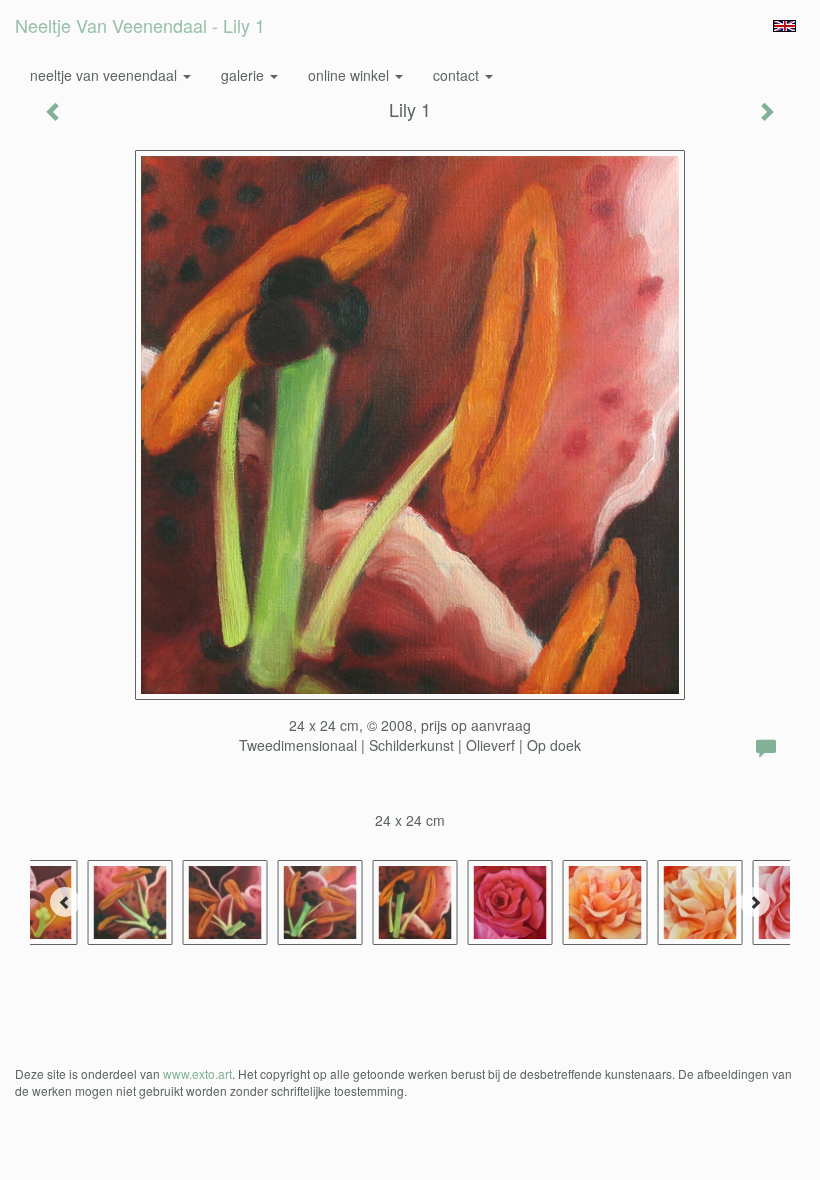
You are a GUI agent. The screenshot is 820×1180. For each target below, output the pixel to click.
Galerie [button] (244, 75)
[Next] (755, 902)
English (784, 26)
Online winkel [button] (350, 75)
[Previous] (65, 902)
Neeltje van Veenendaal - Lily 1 (140, 25)
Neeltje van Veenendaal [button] (105, 75)
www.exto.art (197, 1073)
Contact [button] (458, 75)
